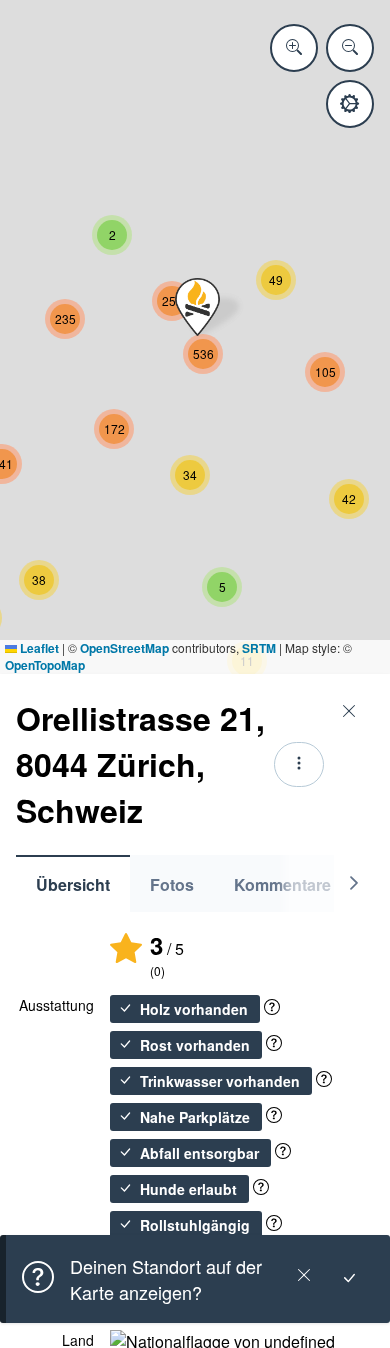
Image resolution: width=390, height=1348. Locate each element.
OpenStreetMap (124, 648)
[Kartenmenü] (350, 104)
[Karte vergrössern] (294, 48)
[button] (197, 307)
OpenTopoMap (45, 665)
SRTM (259, 648)
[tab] (73, 883)
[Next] (354, 883)
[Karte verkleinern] (350, 48)
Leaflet (38, 648)
